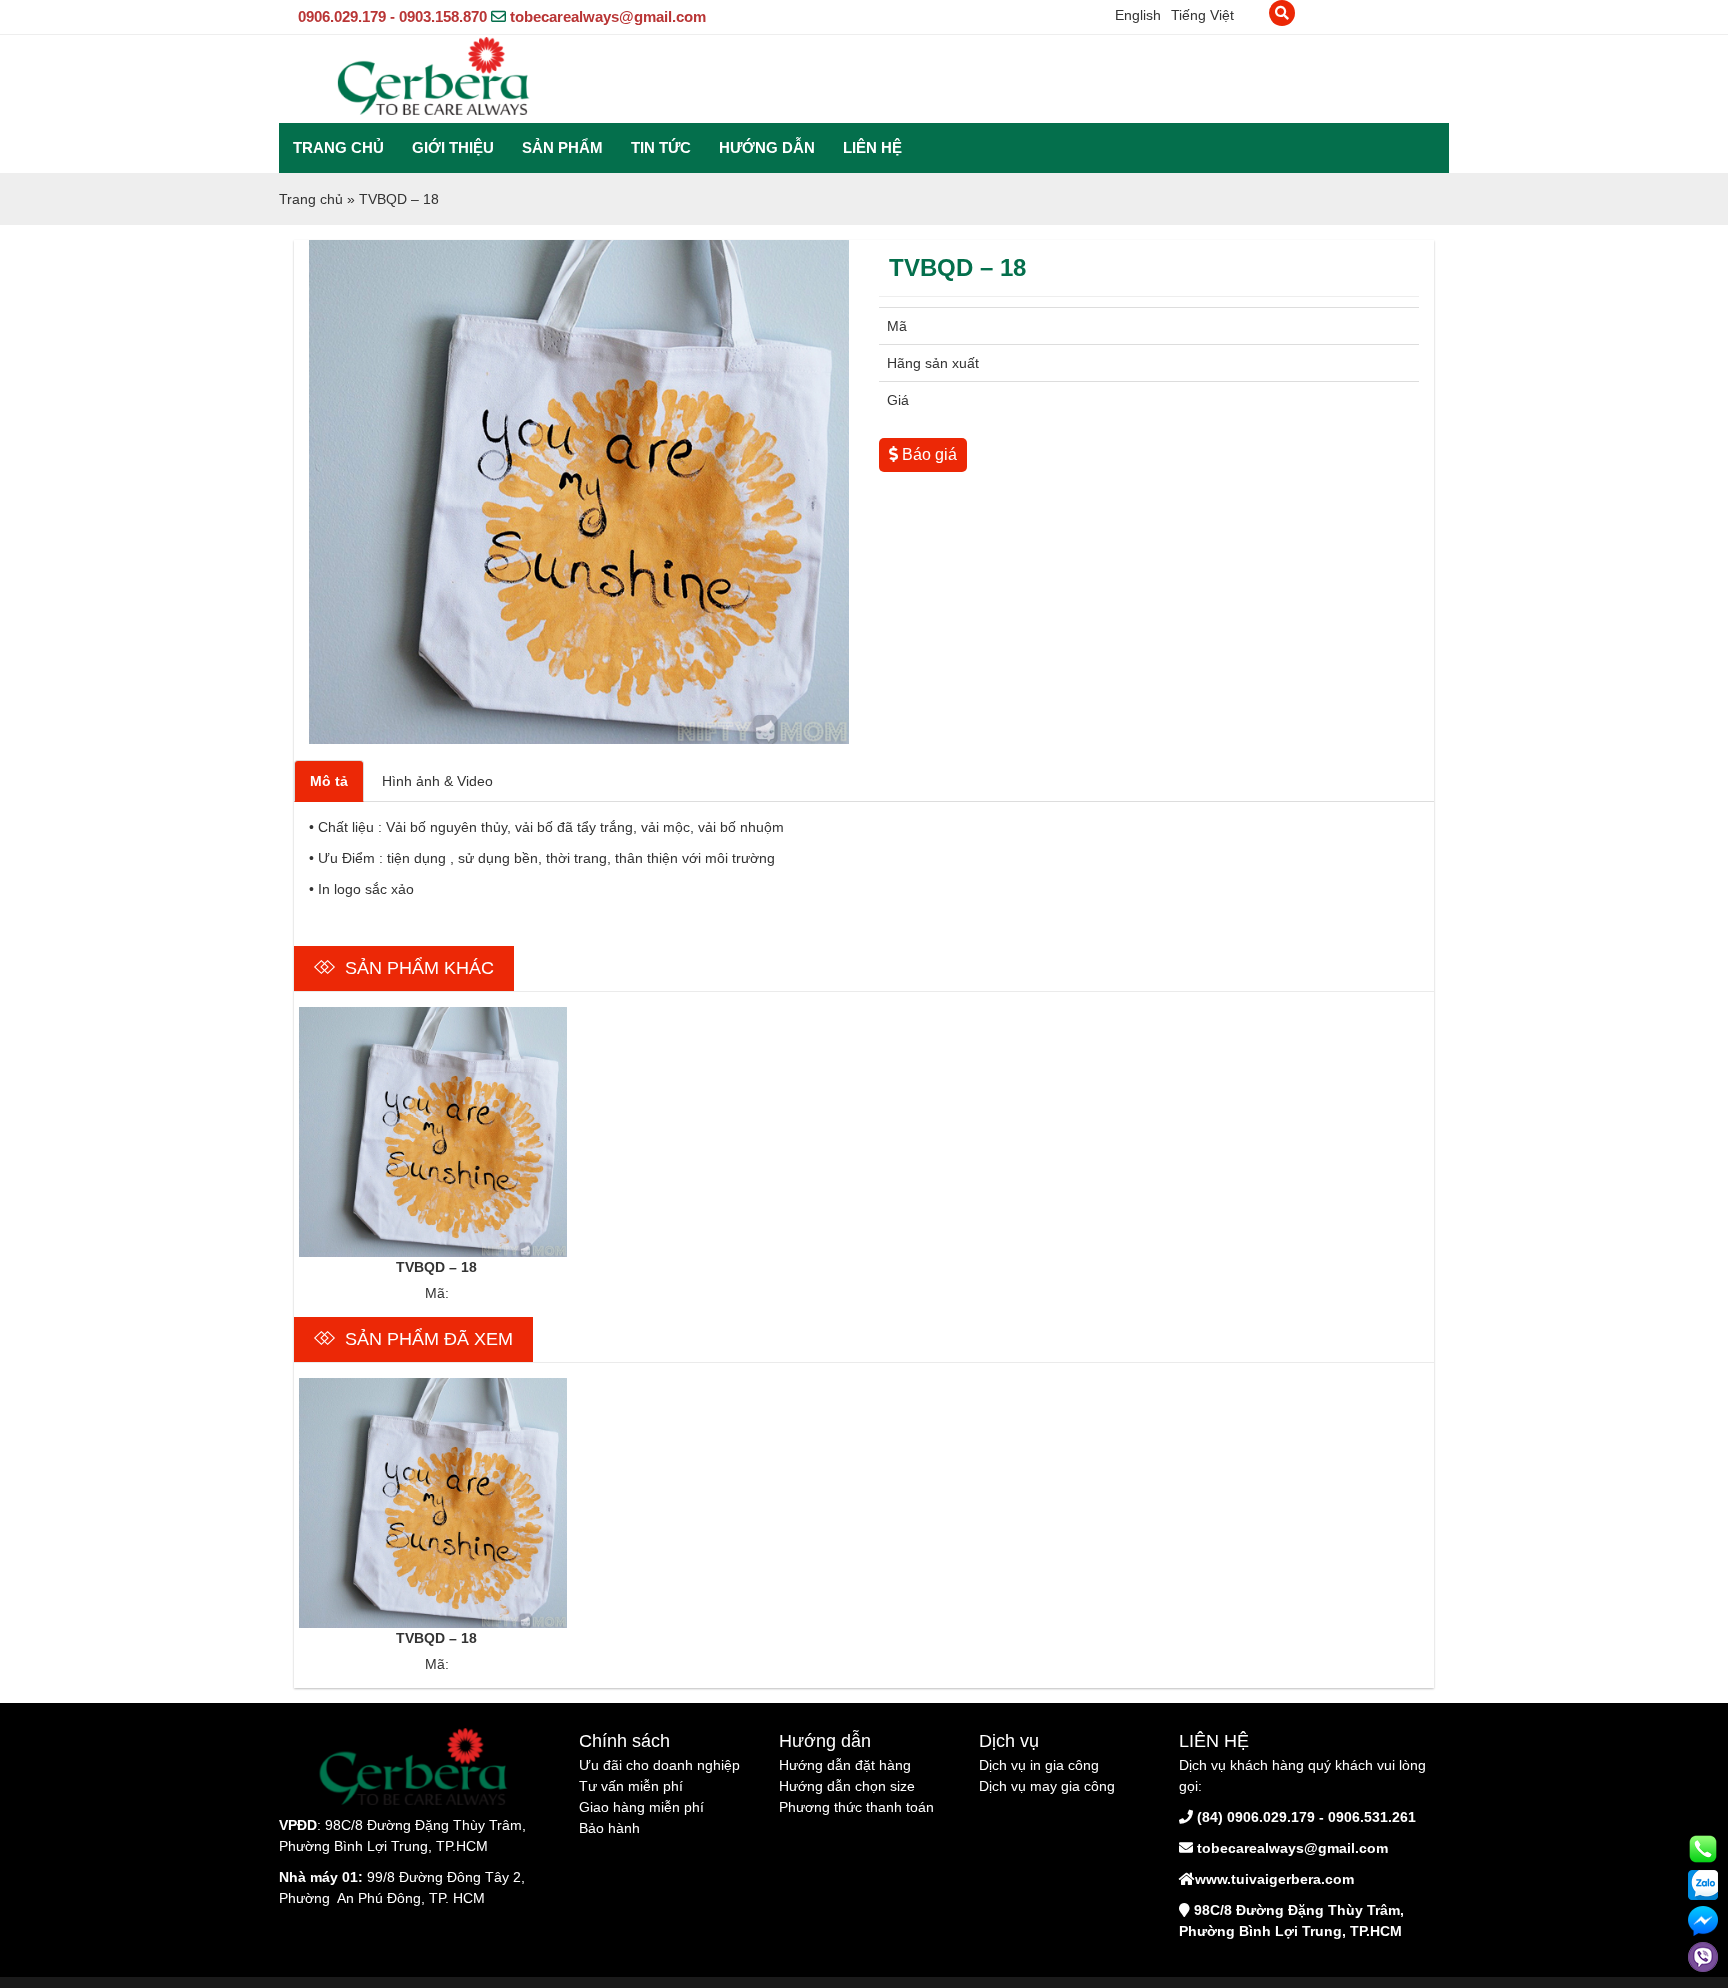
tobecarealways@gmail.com (608, 16)
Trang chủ (338, 147)
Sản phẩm (562, 147)
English (1138, 15)
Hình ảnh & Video (437, 781)
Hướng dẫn (767, 147)
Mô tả (329, 781)
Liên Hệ (872, 147)
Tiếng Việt (1202, 15)
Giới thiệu (453, 147)
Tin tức (661, 147)
